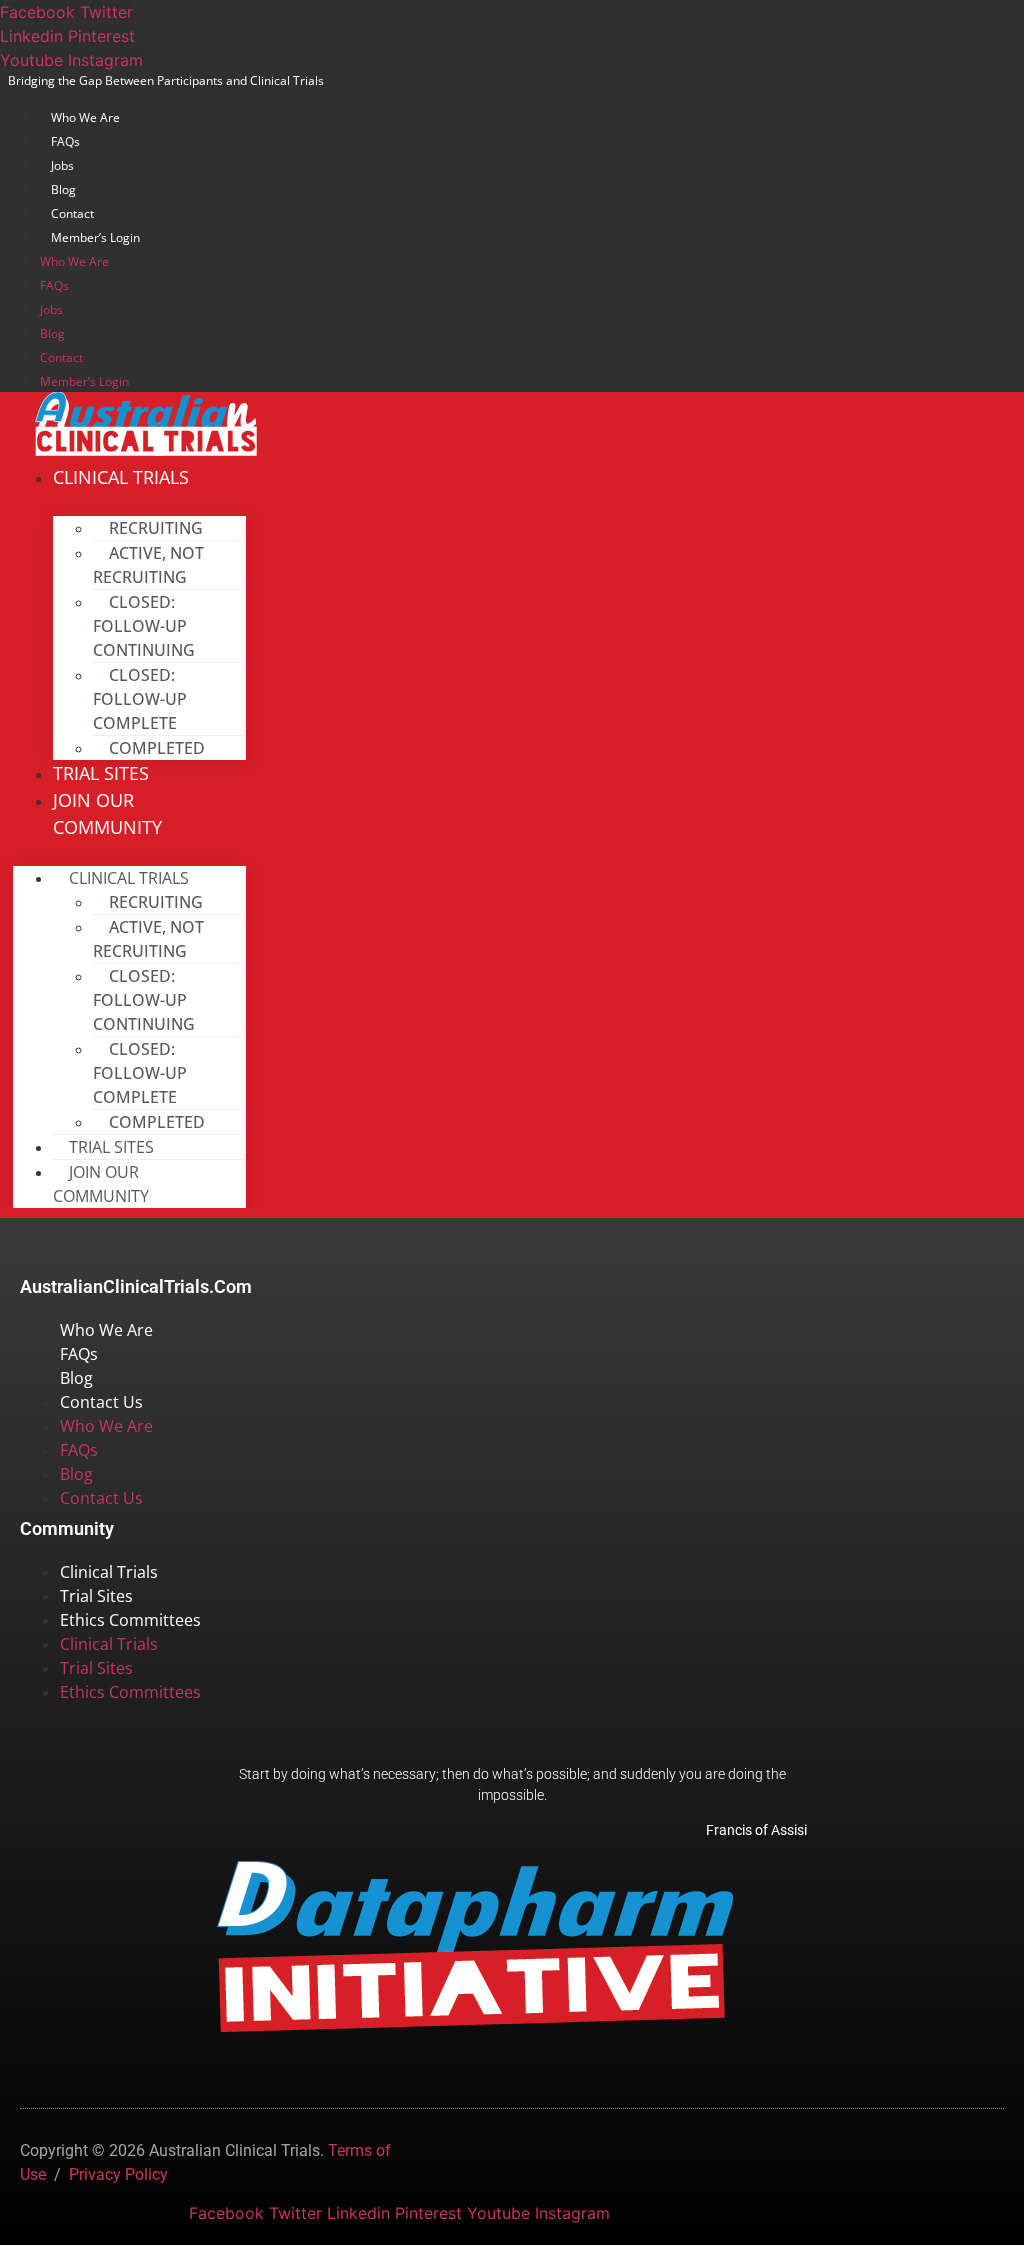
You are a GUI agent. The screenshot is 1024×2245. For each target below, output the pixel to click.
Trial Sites (96, 1596)
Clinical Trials (121, 477)
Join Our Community (107, 813)
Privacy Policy (118, 2174)
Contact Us (101, 1402)
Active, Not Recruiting (148, 565)
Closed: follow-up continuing (144, 626)
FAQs (65, 141)
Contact (72, 213)
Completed (157, 748)
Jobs (62, 165)
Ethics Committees (130, 1620)
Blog (63, 189)
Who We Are (85, 117)
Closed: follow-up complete (140, 699)
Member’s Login (95, 237)
